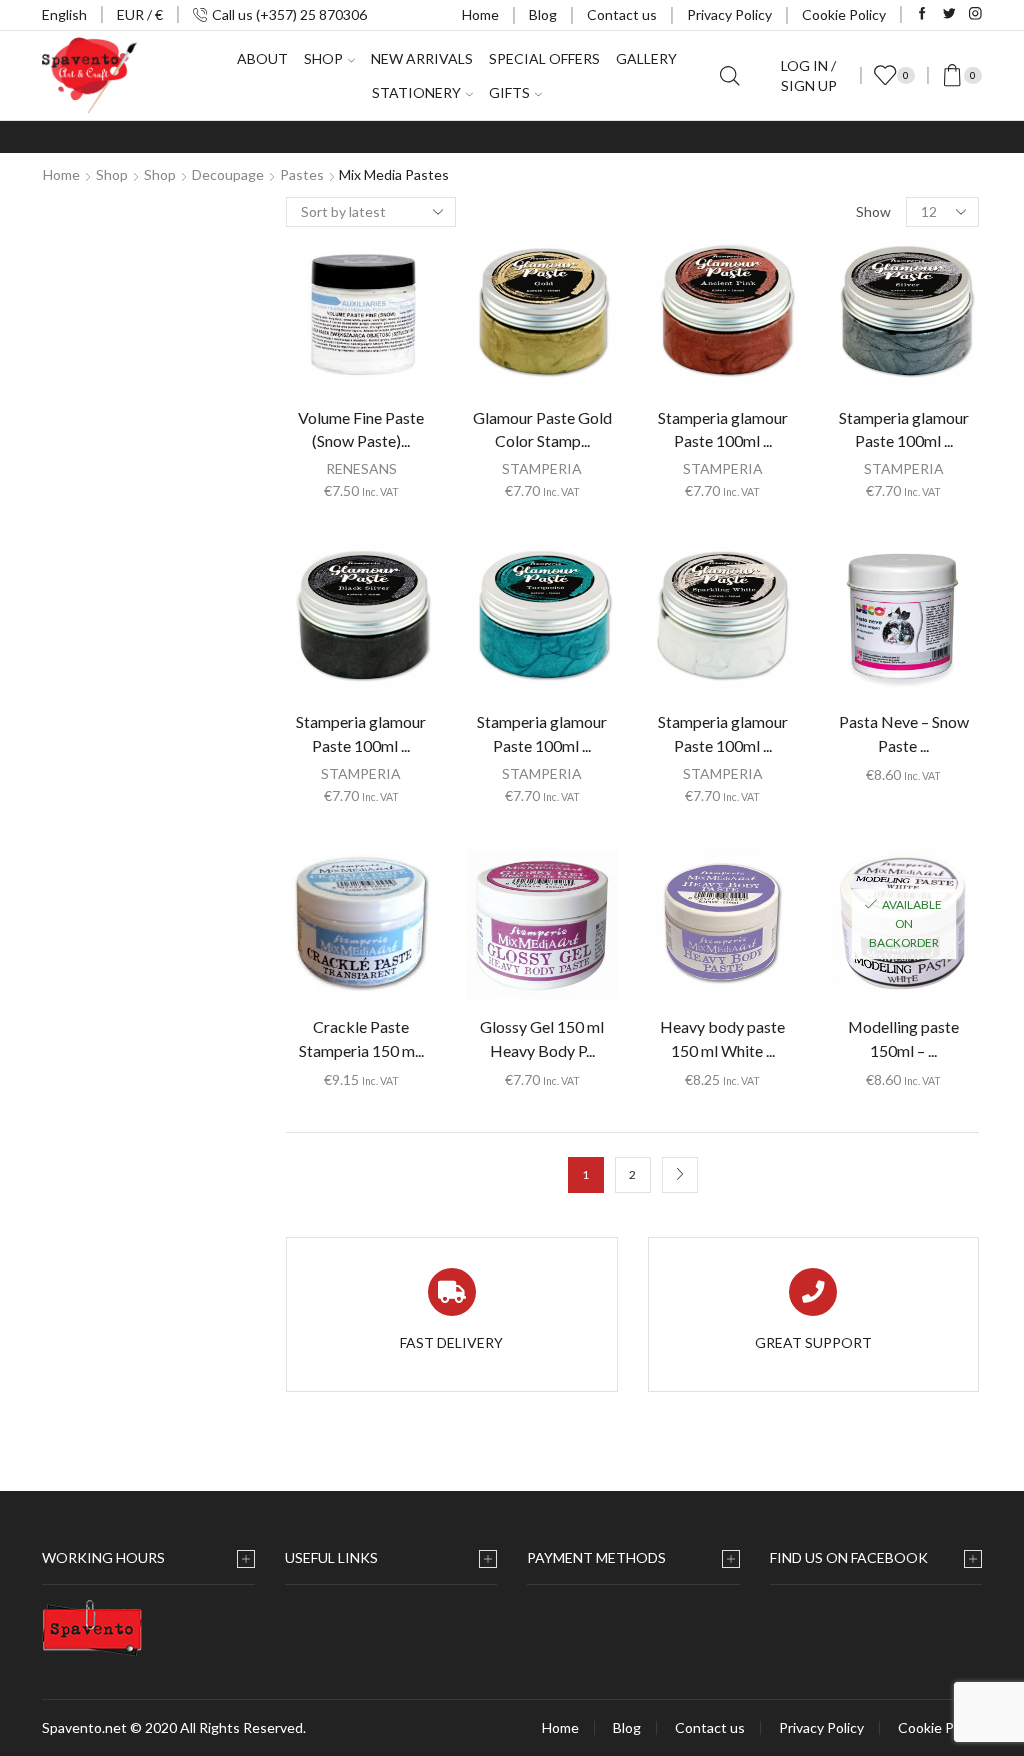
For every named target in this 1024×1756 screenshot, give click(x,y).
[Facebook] (922, 14)
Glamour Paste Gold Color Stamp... (542, 429)
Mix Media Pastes (843, 688)
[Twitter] (949, 14)
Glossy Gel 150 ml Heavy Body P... (542, 1038)
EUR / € (140, 14)
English (64, 14)
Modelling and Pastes (855, 560)
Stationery (416, 92)
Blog (543, 14)
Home (480, 14)
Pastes (302, 174)
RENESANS (361, 468)
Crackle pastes (834, 592)
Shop (112, 174)
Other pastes (830, 656)
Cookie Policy (844, 14)
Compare (361, 322)
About (262, 58)
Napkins (808, 464)
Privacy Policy (729, 14)
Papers (805, 868)
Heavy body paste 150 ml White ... (722, 1038)
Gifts (509, 92)
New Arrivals (422, 58)
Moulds (806, 784)
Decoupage (228, 174)
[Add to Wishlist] (320, 322)
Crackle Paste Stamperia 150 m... (361, 1038)
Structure (818, 624)
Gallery (646, 58)
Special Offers (544, 58)
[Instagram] (975, 14)
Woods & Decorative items (848, 826)
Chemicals (815, 496)
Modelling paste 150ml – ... (903, 1038)
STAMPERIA (542, 468)
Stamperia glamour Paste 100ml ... (723, 429)
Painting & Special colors (859, 720)
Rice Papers (820, 432)
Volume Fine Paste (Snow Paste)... (361, 429)
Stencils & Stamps (839, 752)
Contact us (622, 14)
